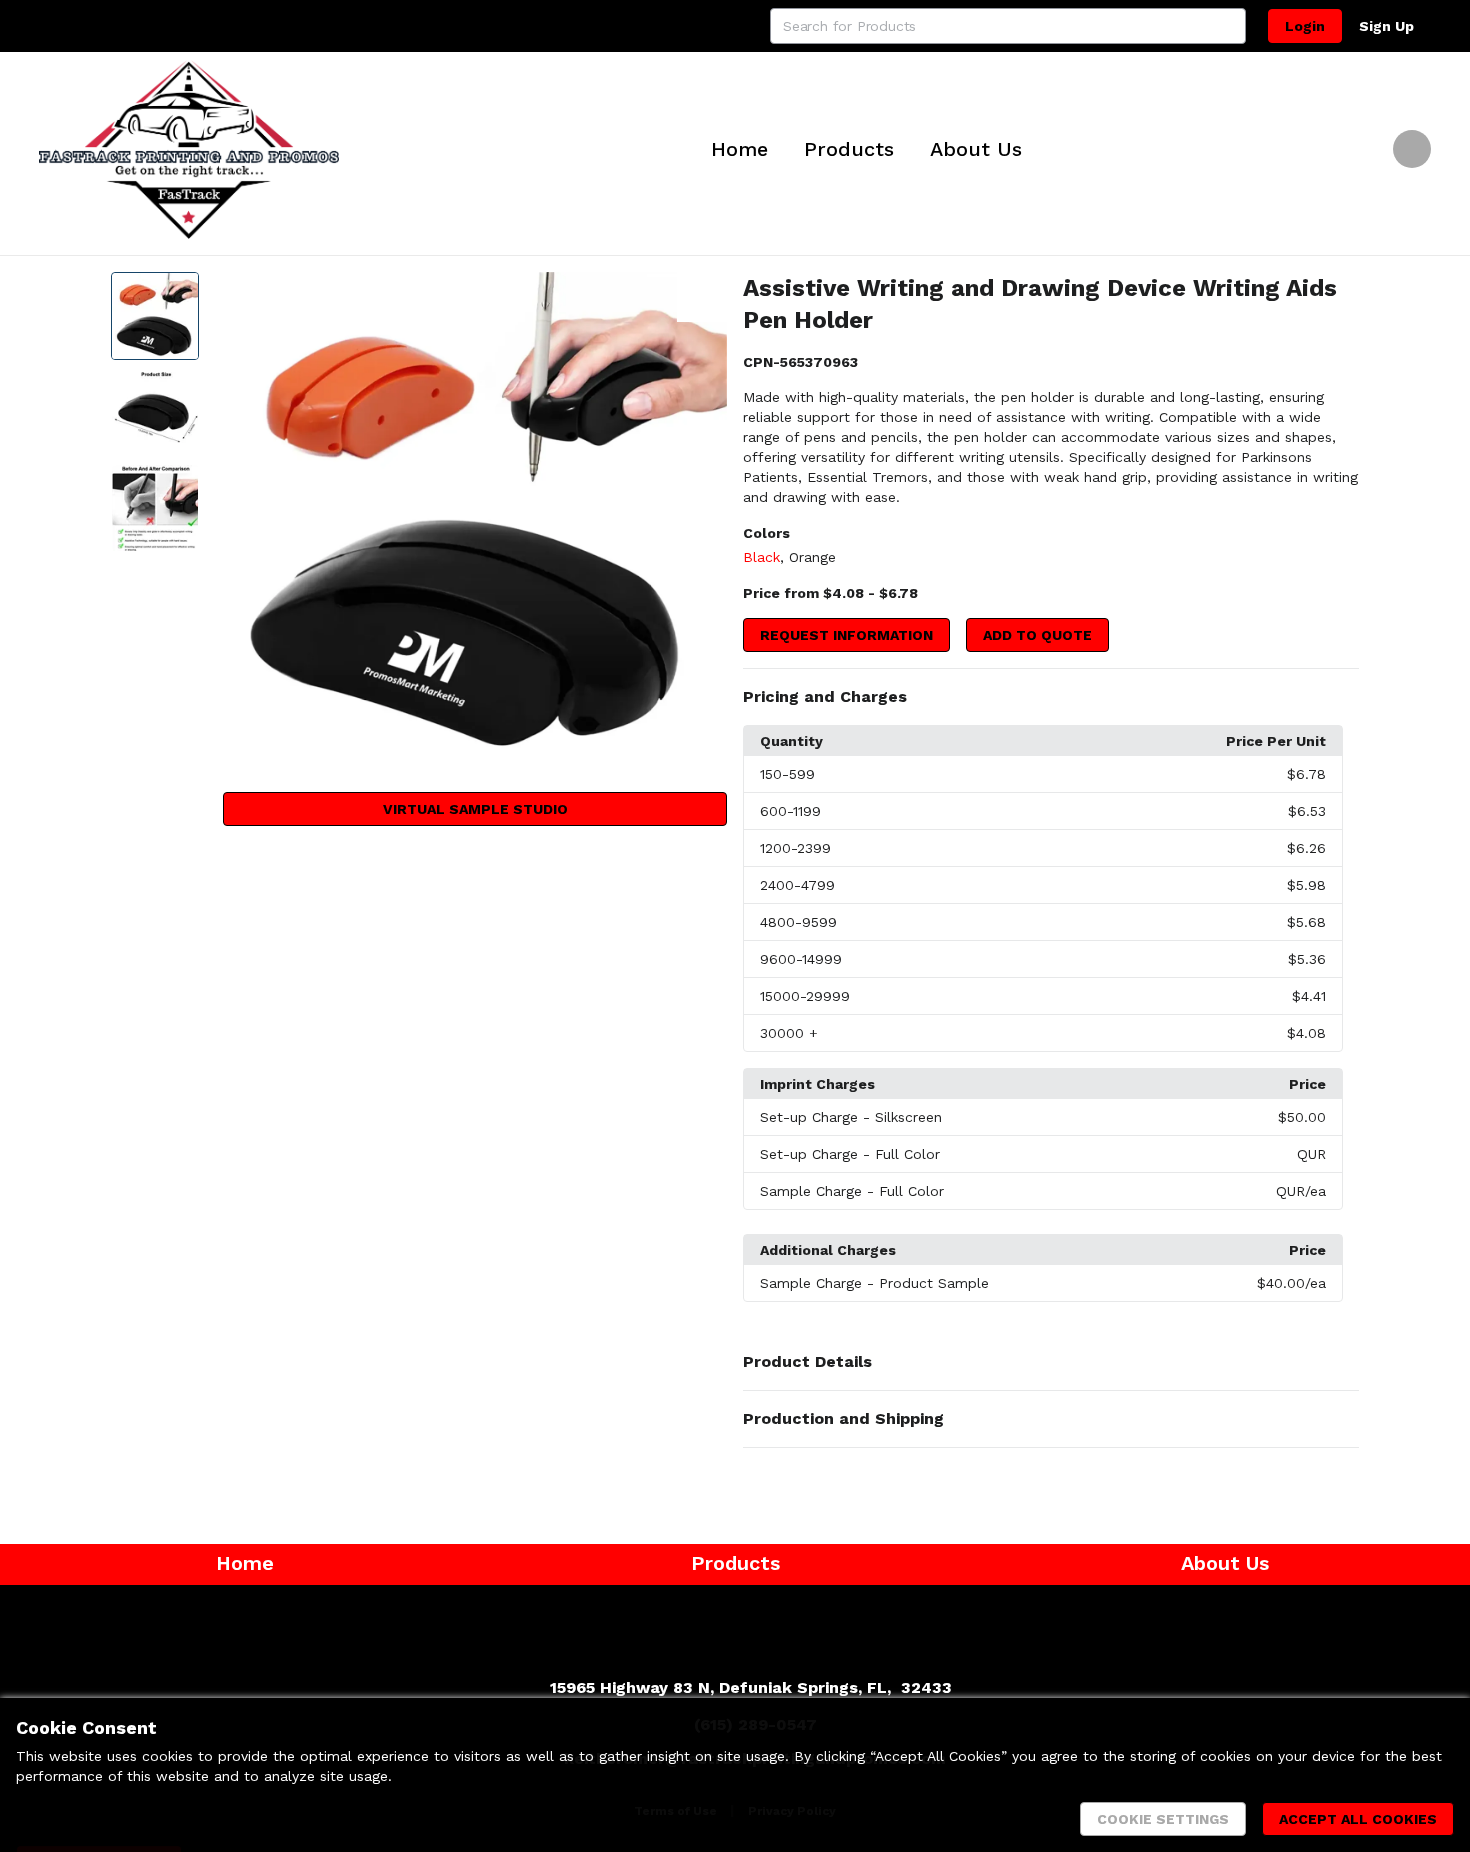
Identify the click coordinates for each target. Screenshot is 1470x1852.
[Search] (1228, 26)
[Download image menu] (702, 297)
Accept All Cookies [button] (1358, 1819)
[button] (1051, 697)
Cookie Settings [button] (1163, 1819)
